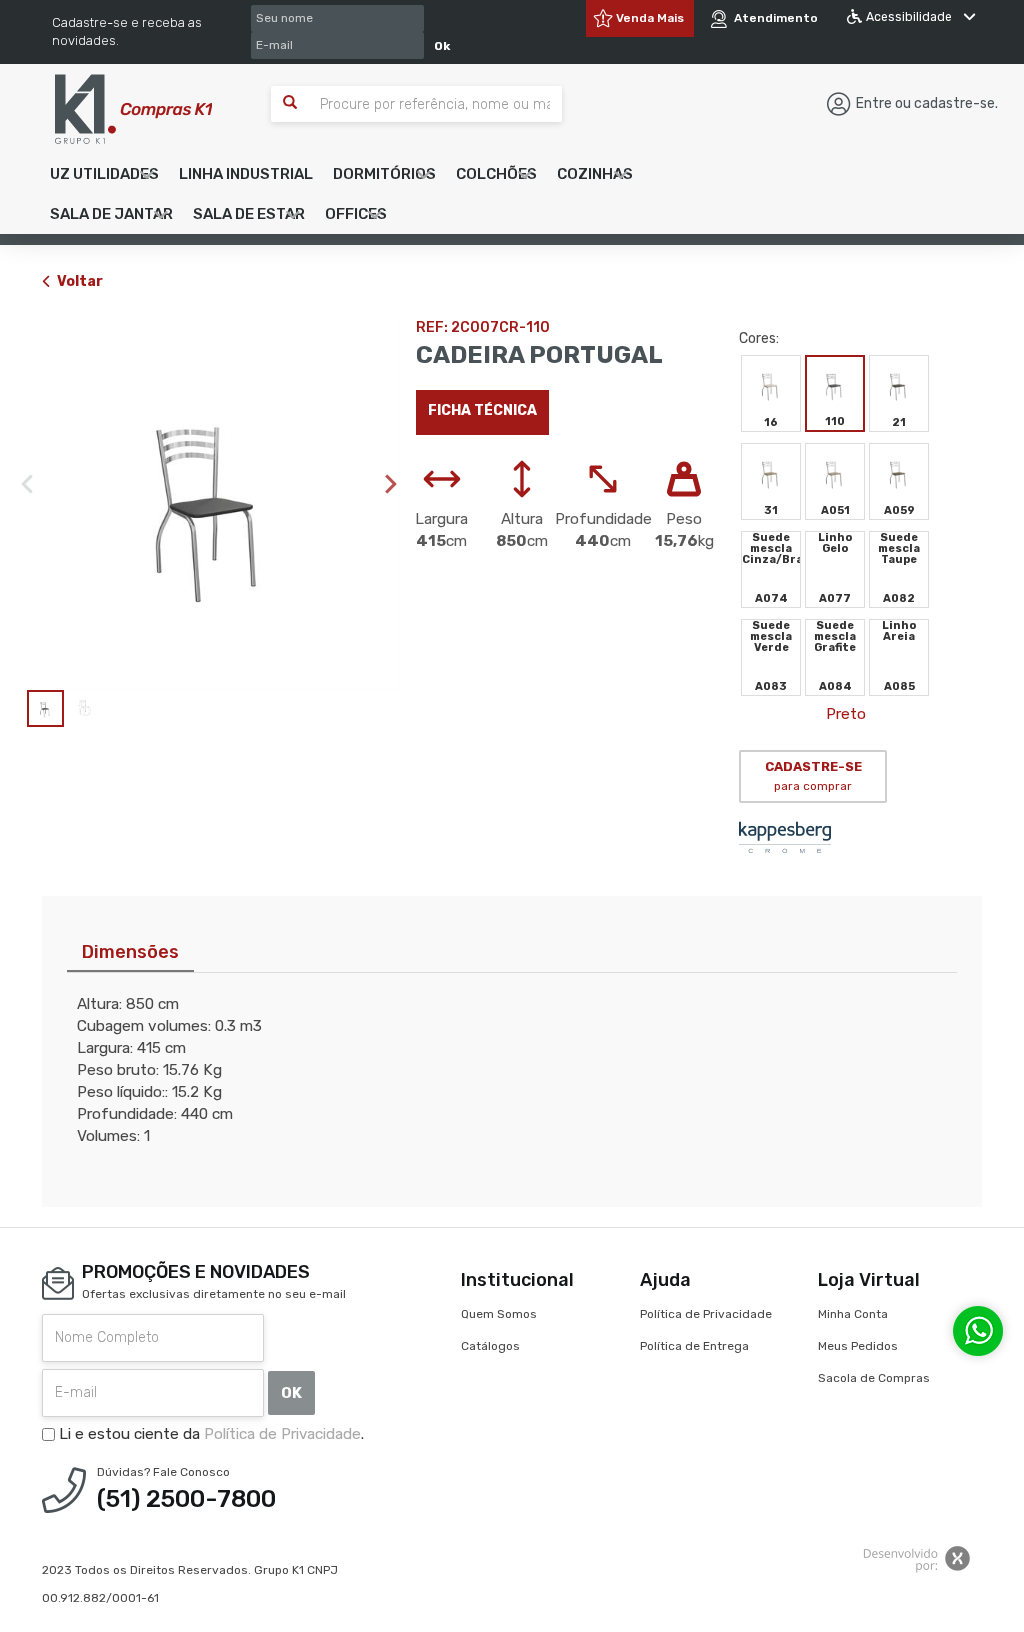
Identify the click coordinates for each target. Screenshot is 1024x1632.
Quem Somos (499, 1314)
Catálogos (490, 1346)
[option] (214, 503)
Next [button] (391, 484)
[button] (104, 174)
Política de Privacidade (282, 1434)
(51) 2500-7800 (186, 1499)
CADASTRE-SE (813, 776)
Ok (442, 46)
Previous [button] (27, 484)
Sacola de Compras (874, 1378)
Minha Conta (853, 1314)
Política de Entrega (694, 1346)
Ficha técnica (482, 410)
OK (291, 1393)
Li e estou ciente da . (209, 1434)
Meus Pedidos (858, 1346)
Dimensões (130, 952)
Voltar (80, 281)
